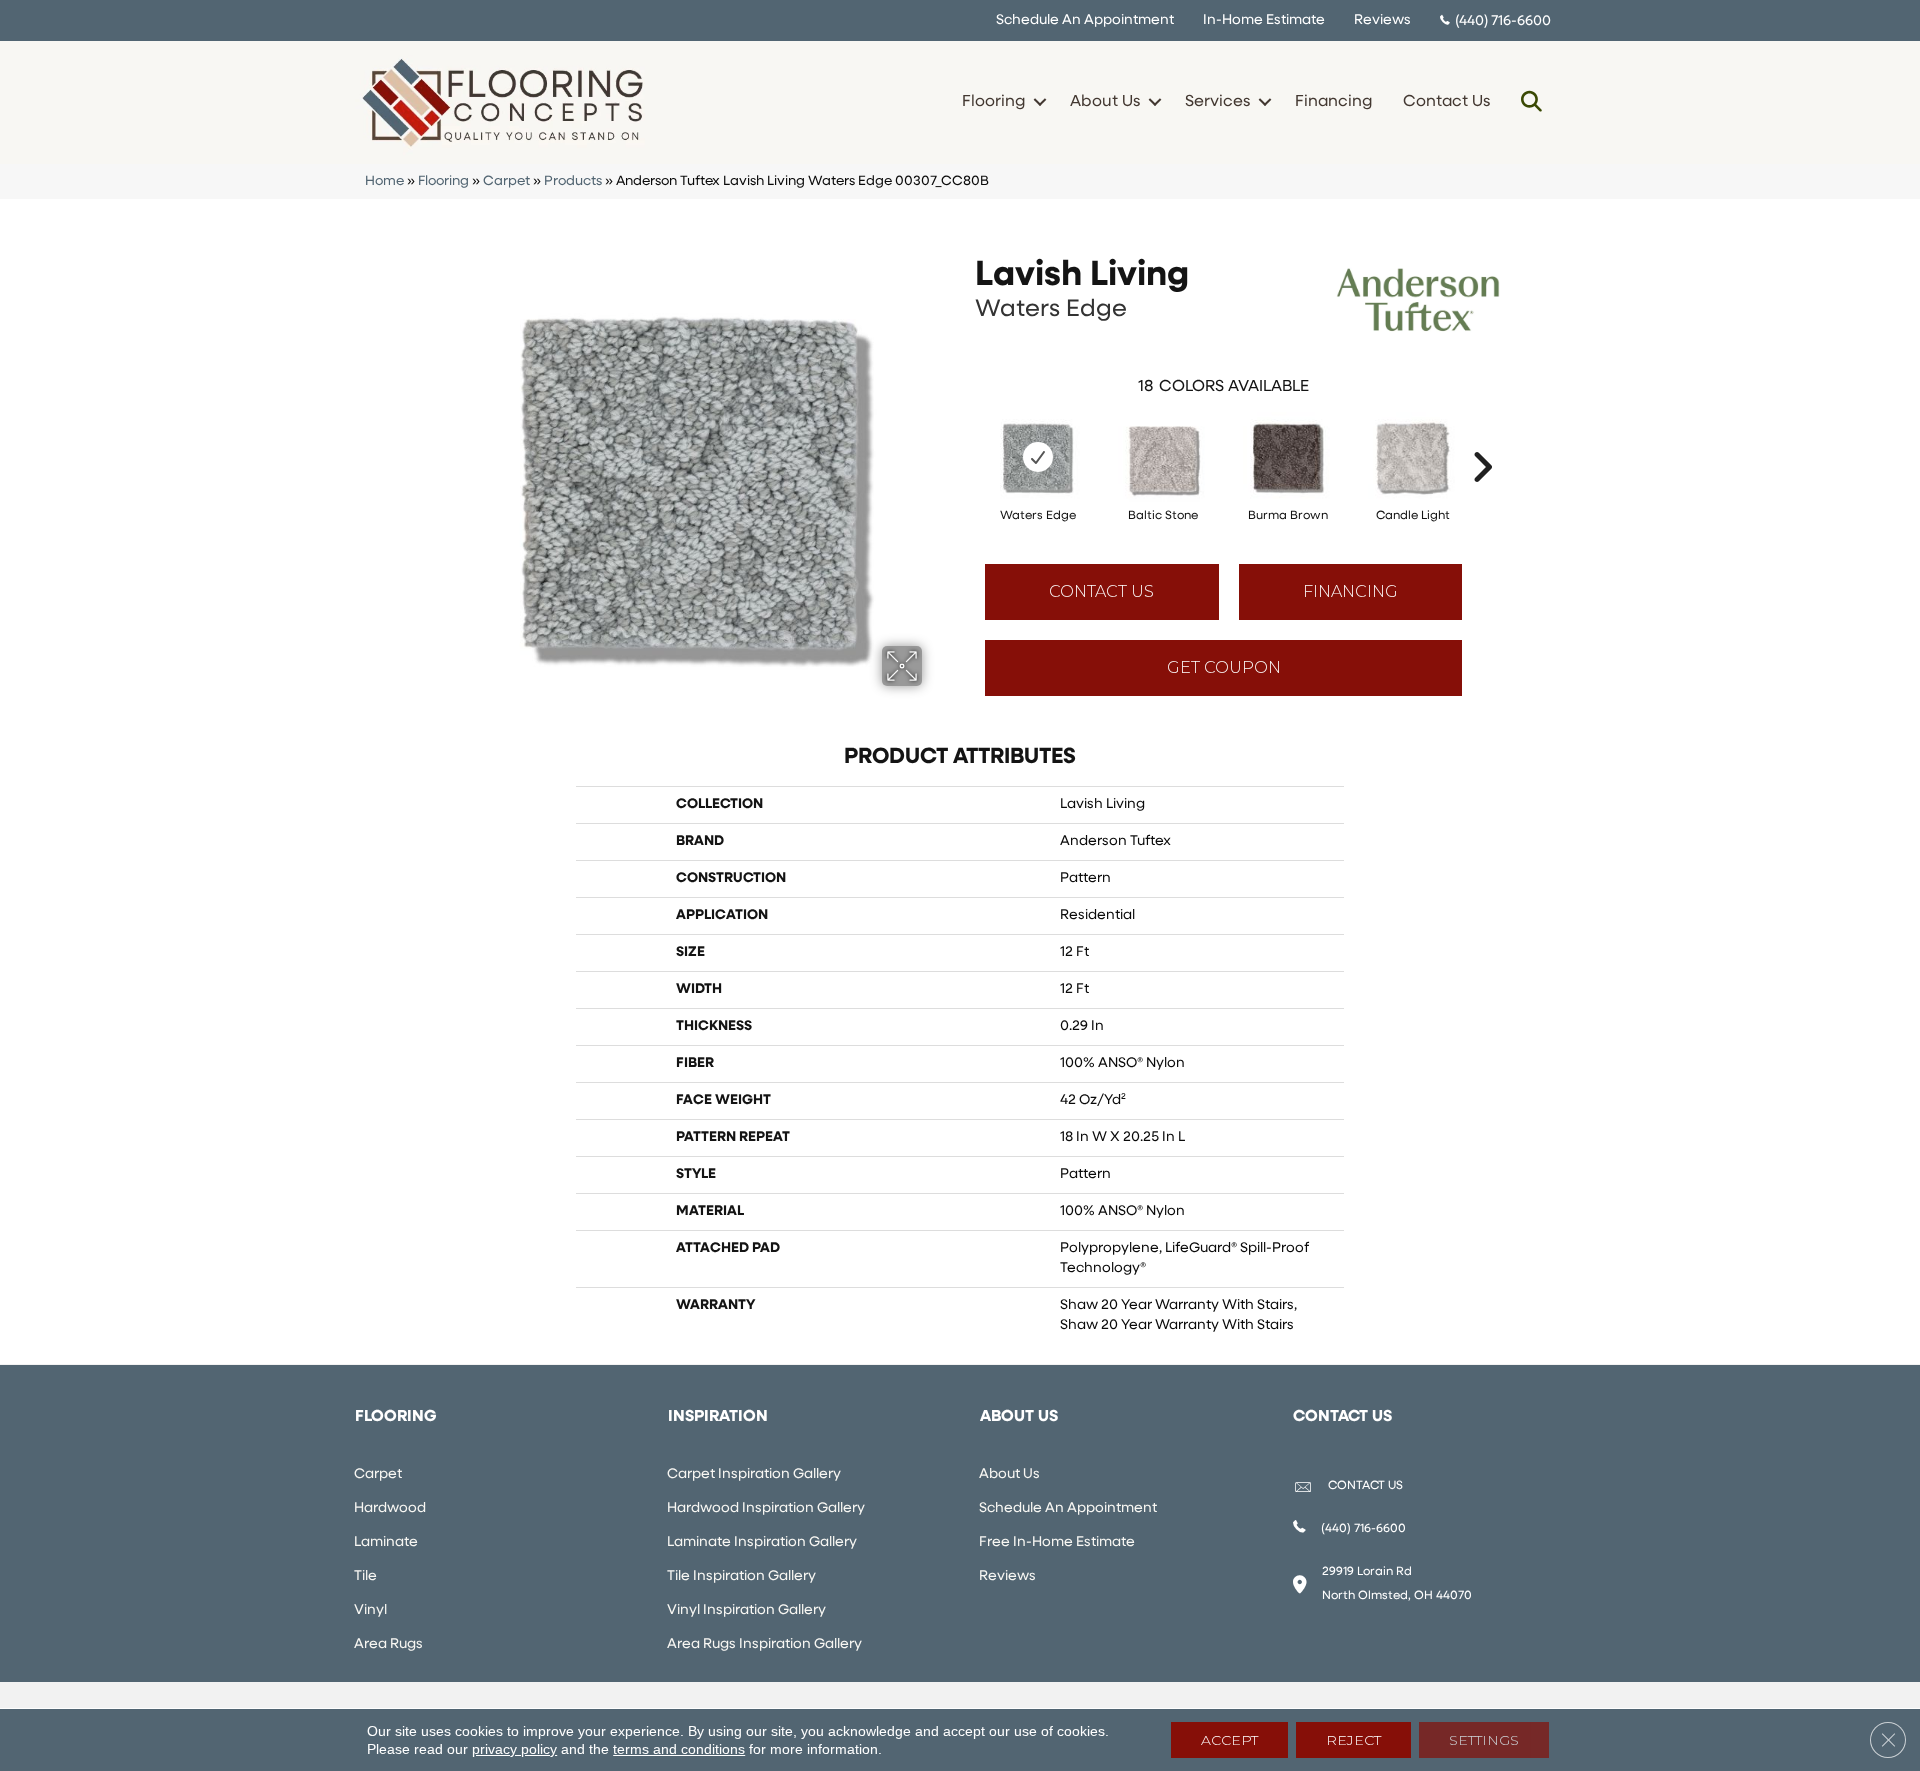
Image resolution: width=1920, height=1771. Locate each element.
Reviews (1382, 20)
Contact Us (1446, 102)
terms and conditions (679, 1749)
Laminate (386, 1542)
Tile (365, 1576)
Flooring (993, 102)
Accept (1229, 1740)
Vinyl (370, 1610)
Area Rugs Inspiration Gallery (764, 1644)
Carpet (506, 181)
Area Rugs (388, 1644)
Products (573, 181)
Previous (965, 437)
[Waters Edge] (1038, 457)
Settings (1484, 1740)
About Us (1105, 102)
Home (384, 181)
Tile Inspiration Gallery (741, 1576)
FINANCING (1350, 591)
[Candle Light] (1413, 457)
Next (1482, 437)
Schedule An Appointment (1085, 20)
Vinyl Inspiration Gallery (746, 1610)
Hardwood (390, 1508)
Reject (1353, 1740)
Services (1217, 102)
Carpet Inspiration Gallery (754, 1474)
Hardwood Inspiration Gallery (766, 1508)
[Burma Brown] (1288, 457)
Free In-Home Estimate (1057, 1542)
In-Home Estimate (1264, 20)
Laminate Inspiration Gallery (762, 1542)
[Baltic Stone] (1163, 457)
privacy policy (514, 1749)
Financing (1333, 102)
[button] (1039, 102)
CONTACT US (1365, 1486)
